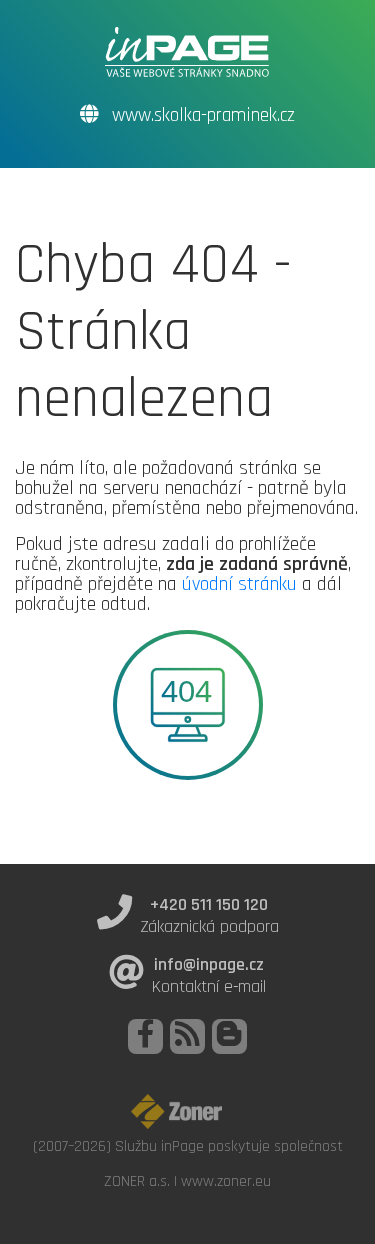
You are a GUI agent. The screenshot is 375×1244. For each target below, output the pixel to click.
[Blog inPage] (229, 1036)
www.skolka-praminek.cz (201, 115)
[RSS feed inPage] (187, 1036)
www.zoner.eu (226, 1181)
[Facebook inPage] (145, 1036)
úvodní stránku (239, 584)
